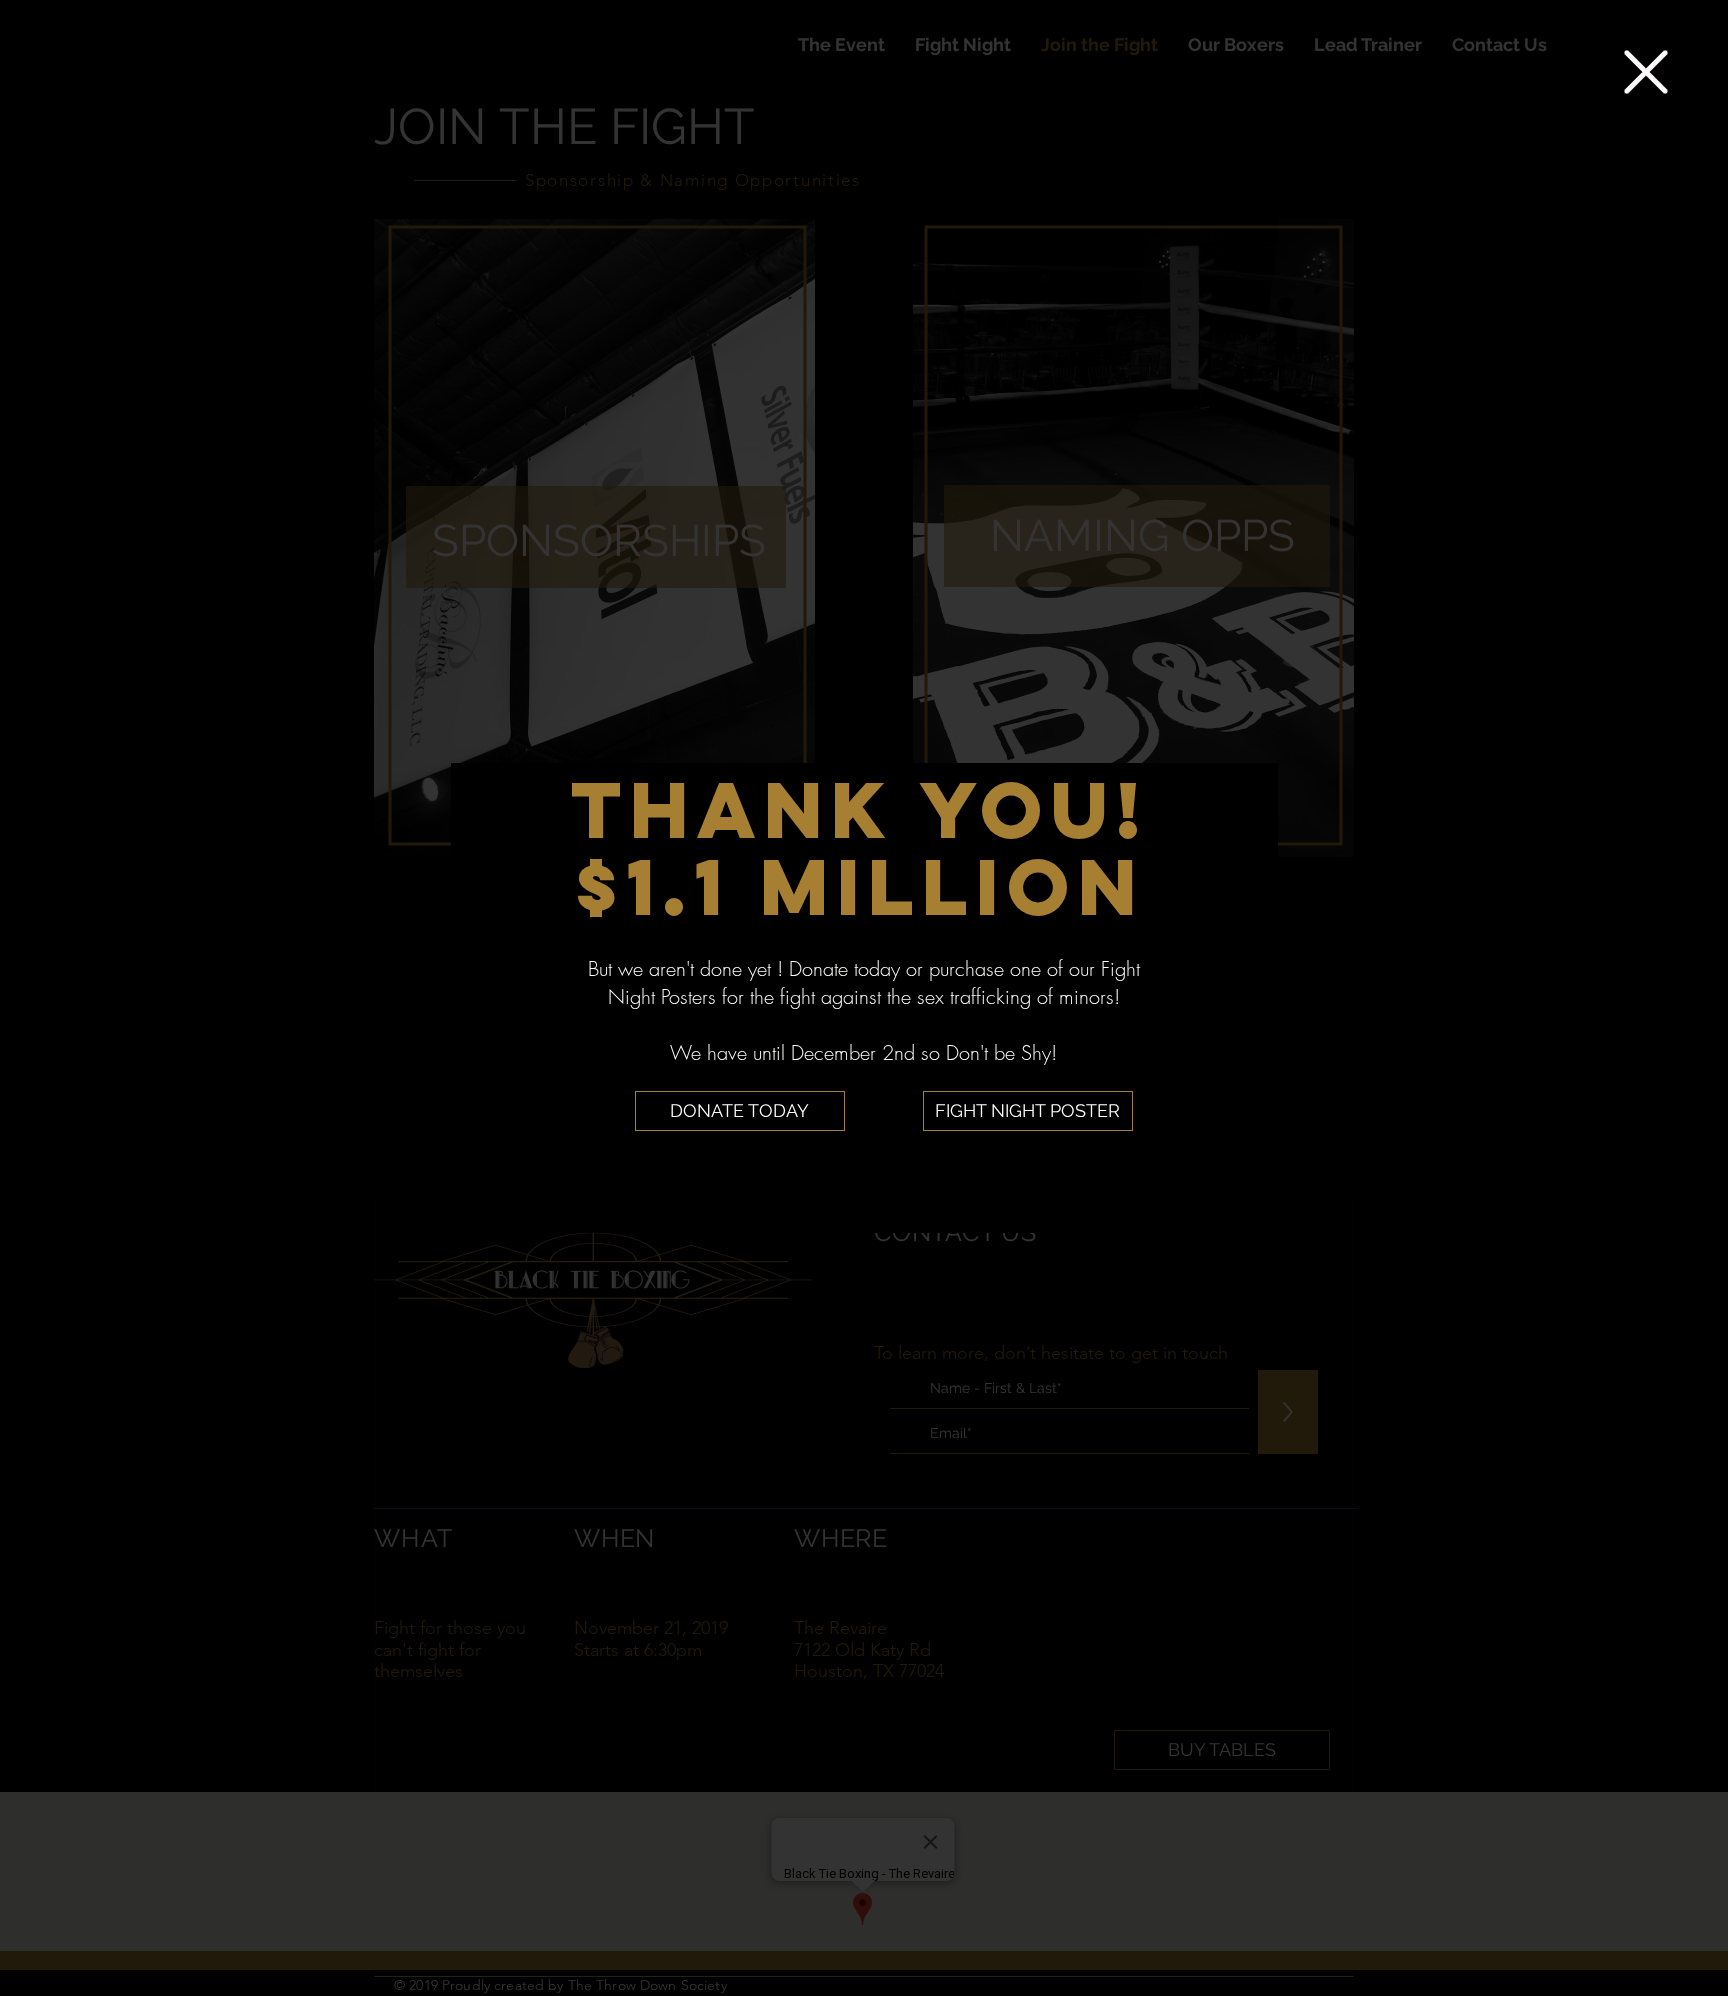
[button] (1646, 72)
